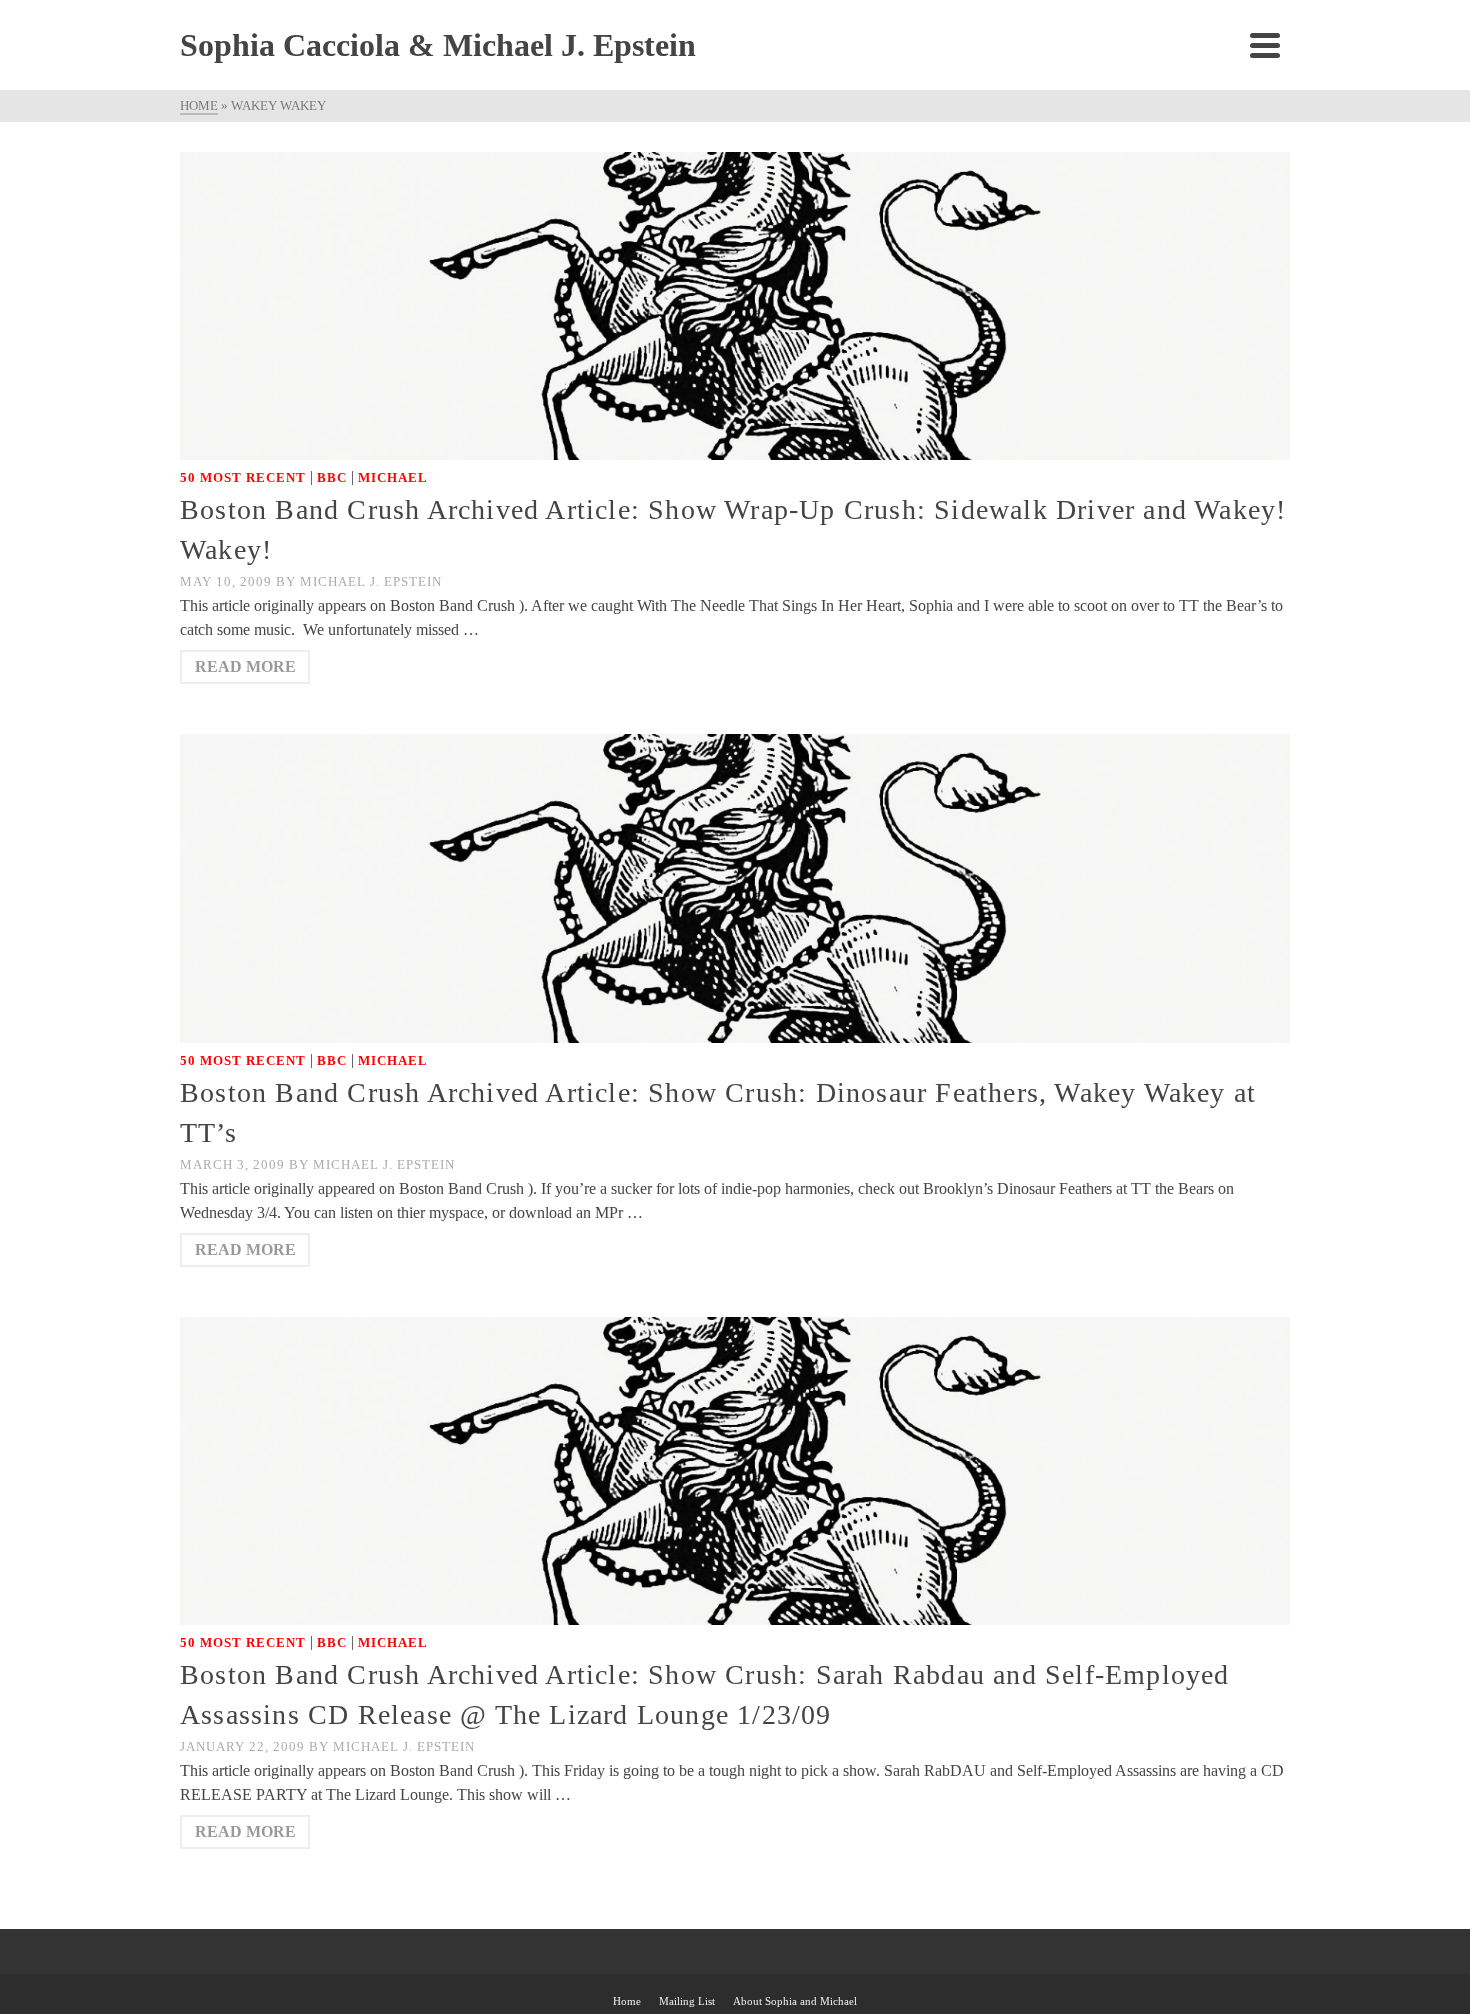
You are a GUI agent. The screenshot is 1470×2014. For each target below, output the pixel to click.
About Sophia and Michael (795, 2001)
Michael (393, 477)
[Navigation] (1265, 45)
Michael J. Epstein (371, 581)
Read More (245, 666)
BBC (332, 477)
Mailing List (687, 2001)
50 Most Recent (243, 477)
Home (627, 2001)
